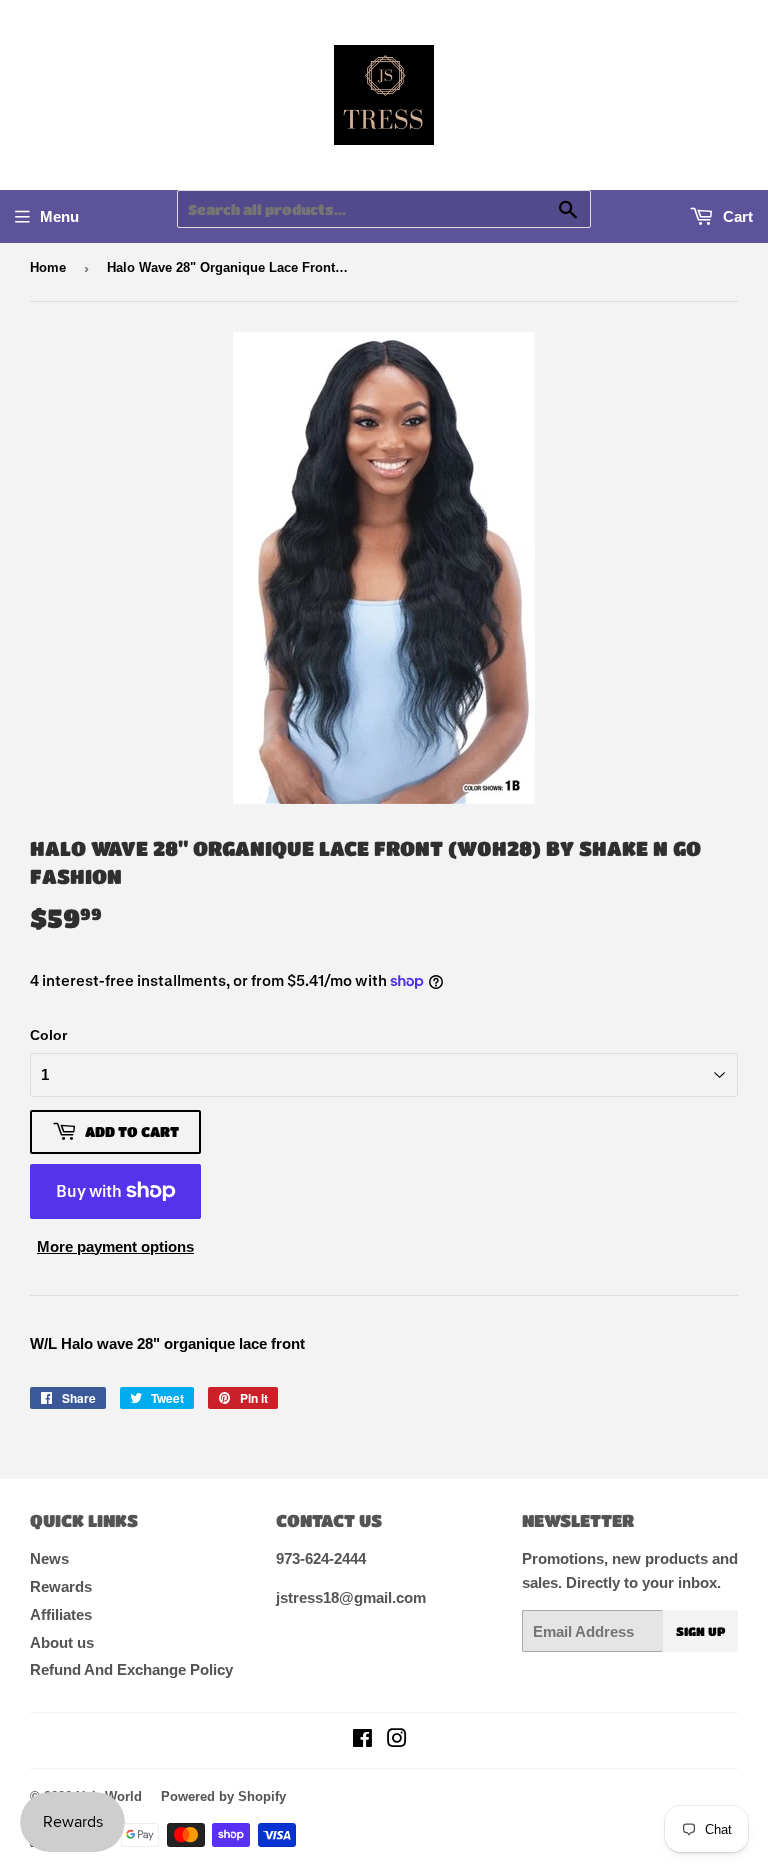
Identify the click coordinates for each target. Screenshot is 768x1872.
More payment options (115, 1246)
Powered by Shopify (223, 1796)
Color (48, 1035)
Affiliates (61, 1614)
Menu (59, 216)
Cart (736, 216)
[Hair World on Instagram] (397, 1740)
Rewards (61, 1586)
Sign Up (700, 1631)
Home (48, 267)
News (49, 1558)
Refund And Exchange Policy (131, 1669)
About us (62, 1642)
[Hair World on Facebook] (362, 1740)
